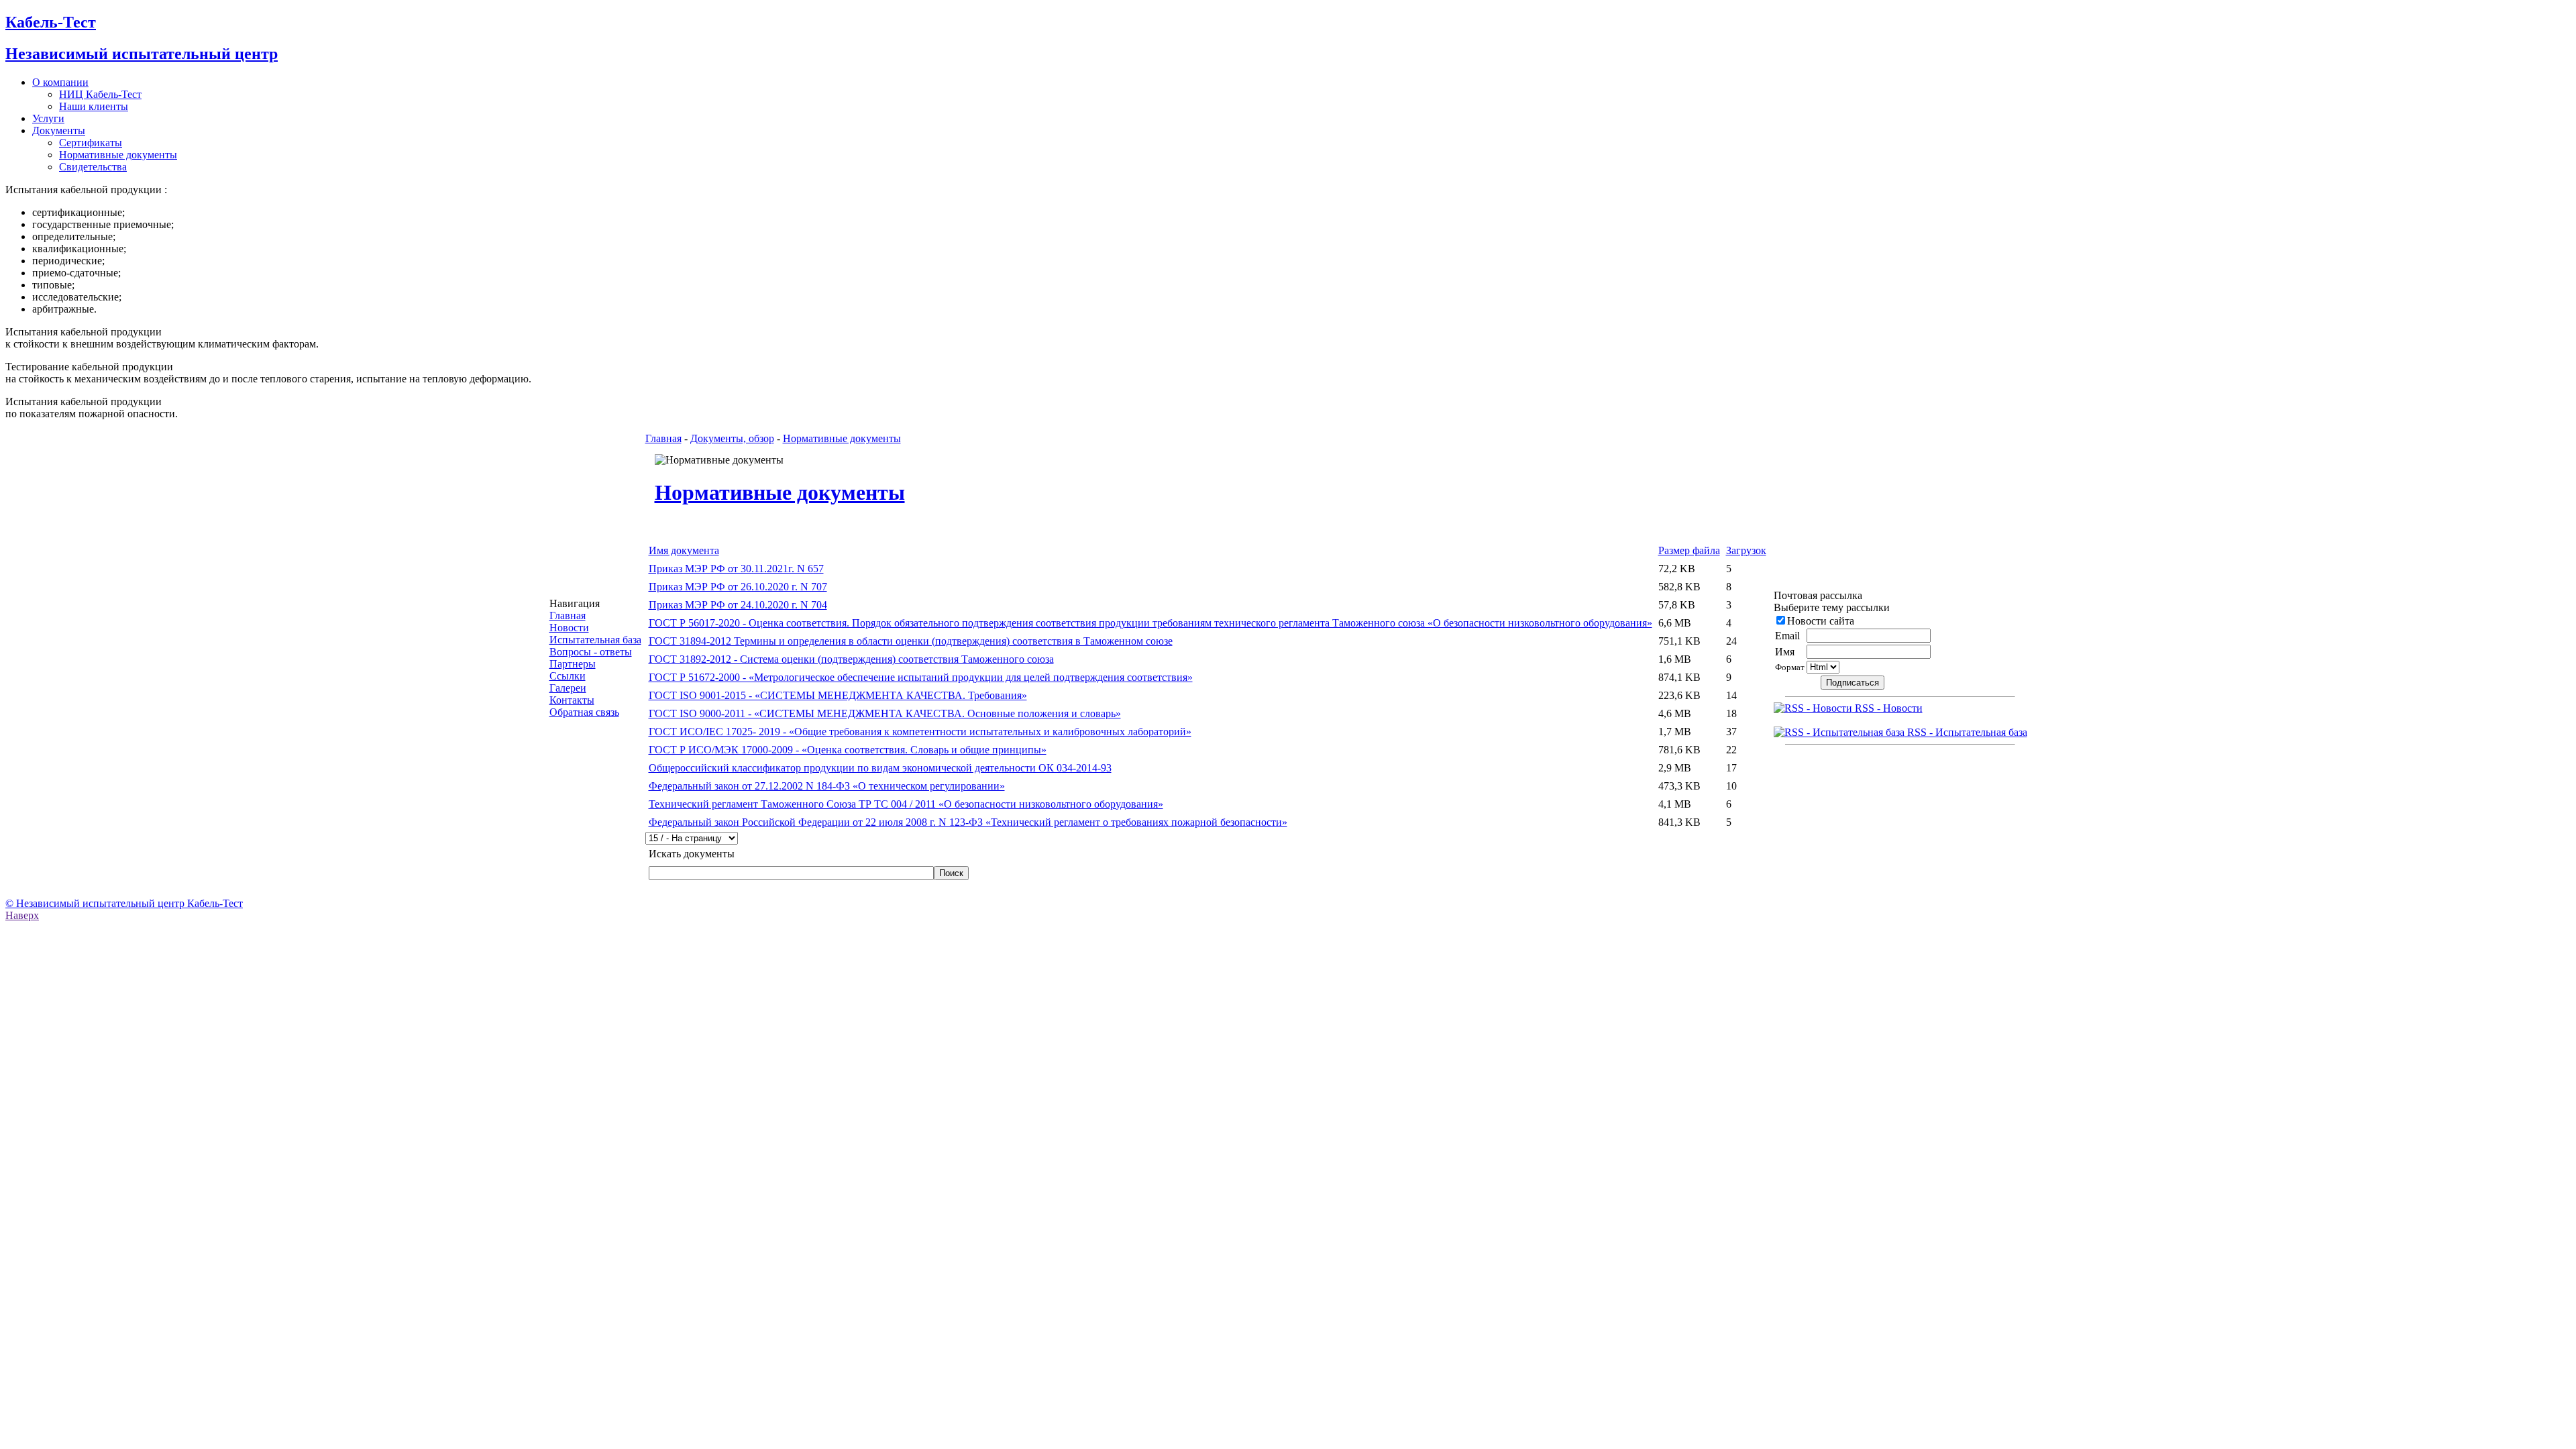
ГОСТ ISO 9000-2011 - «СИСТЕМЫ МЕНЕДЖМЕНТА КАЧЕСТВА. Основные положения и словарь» (885, 713)
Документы (59, 130)
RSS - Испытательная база (1966, 732)
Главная (568, 615)
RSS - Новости (1887, 708)
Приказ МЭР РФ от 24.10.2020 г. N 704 (738, 605)
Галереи (568, 688)
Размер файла (1689, 550)
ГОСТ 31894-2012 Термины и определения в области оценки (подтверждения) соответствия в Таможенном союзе (911, 641)
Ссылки (568, 676)
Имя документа (684, 550)
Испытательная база (595, 640)
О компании (60, 82)
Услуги (48, 118)
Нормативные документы (118, 155)
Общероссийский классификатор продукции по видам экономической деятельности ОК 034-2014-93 (880, 768)
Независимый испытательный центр (142, 54)
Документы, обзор (732, 438)
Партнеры (573, 664)
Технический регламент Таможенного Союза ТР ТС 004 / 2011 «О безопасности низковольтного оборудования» (906, 804)
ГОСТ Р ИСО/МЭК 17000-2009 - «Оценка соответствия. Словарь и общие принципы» (848, 750)
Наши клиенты (94, 106)
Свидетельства (93, 167)
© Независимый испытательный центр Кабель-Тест (124, 903)
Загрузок (1746, 550)
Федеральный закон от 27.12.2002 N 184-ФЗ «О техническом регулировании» (827, 786)
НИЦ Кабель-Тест (100, 94)
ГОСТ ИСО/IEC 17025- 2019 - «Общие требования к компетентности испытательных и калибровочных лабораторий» (920, 732)
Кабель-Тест (51, 22)
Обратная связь (584, 712)
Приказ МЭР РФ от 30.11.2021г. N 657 (736, 569)
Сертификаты (91, 143)
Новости (569, 628)
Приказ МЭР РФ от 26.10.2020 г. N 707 (738, 587)
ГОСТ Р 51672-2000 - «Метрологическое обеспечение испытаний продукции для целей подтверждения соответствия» (921, 677)
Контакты (572, 700)
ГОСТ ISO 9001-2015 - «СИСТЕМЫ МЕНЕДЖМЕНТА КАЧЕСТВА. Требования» (838, 695)
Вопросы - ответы (591, 652)
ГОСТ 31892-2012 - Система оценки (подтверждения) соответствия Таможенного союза (851, 659)
